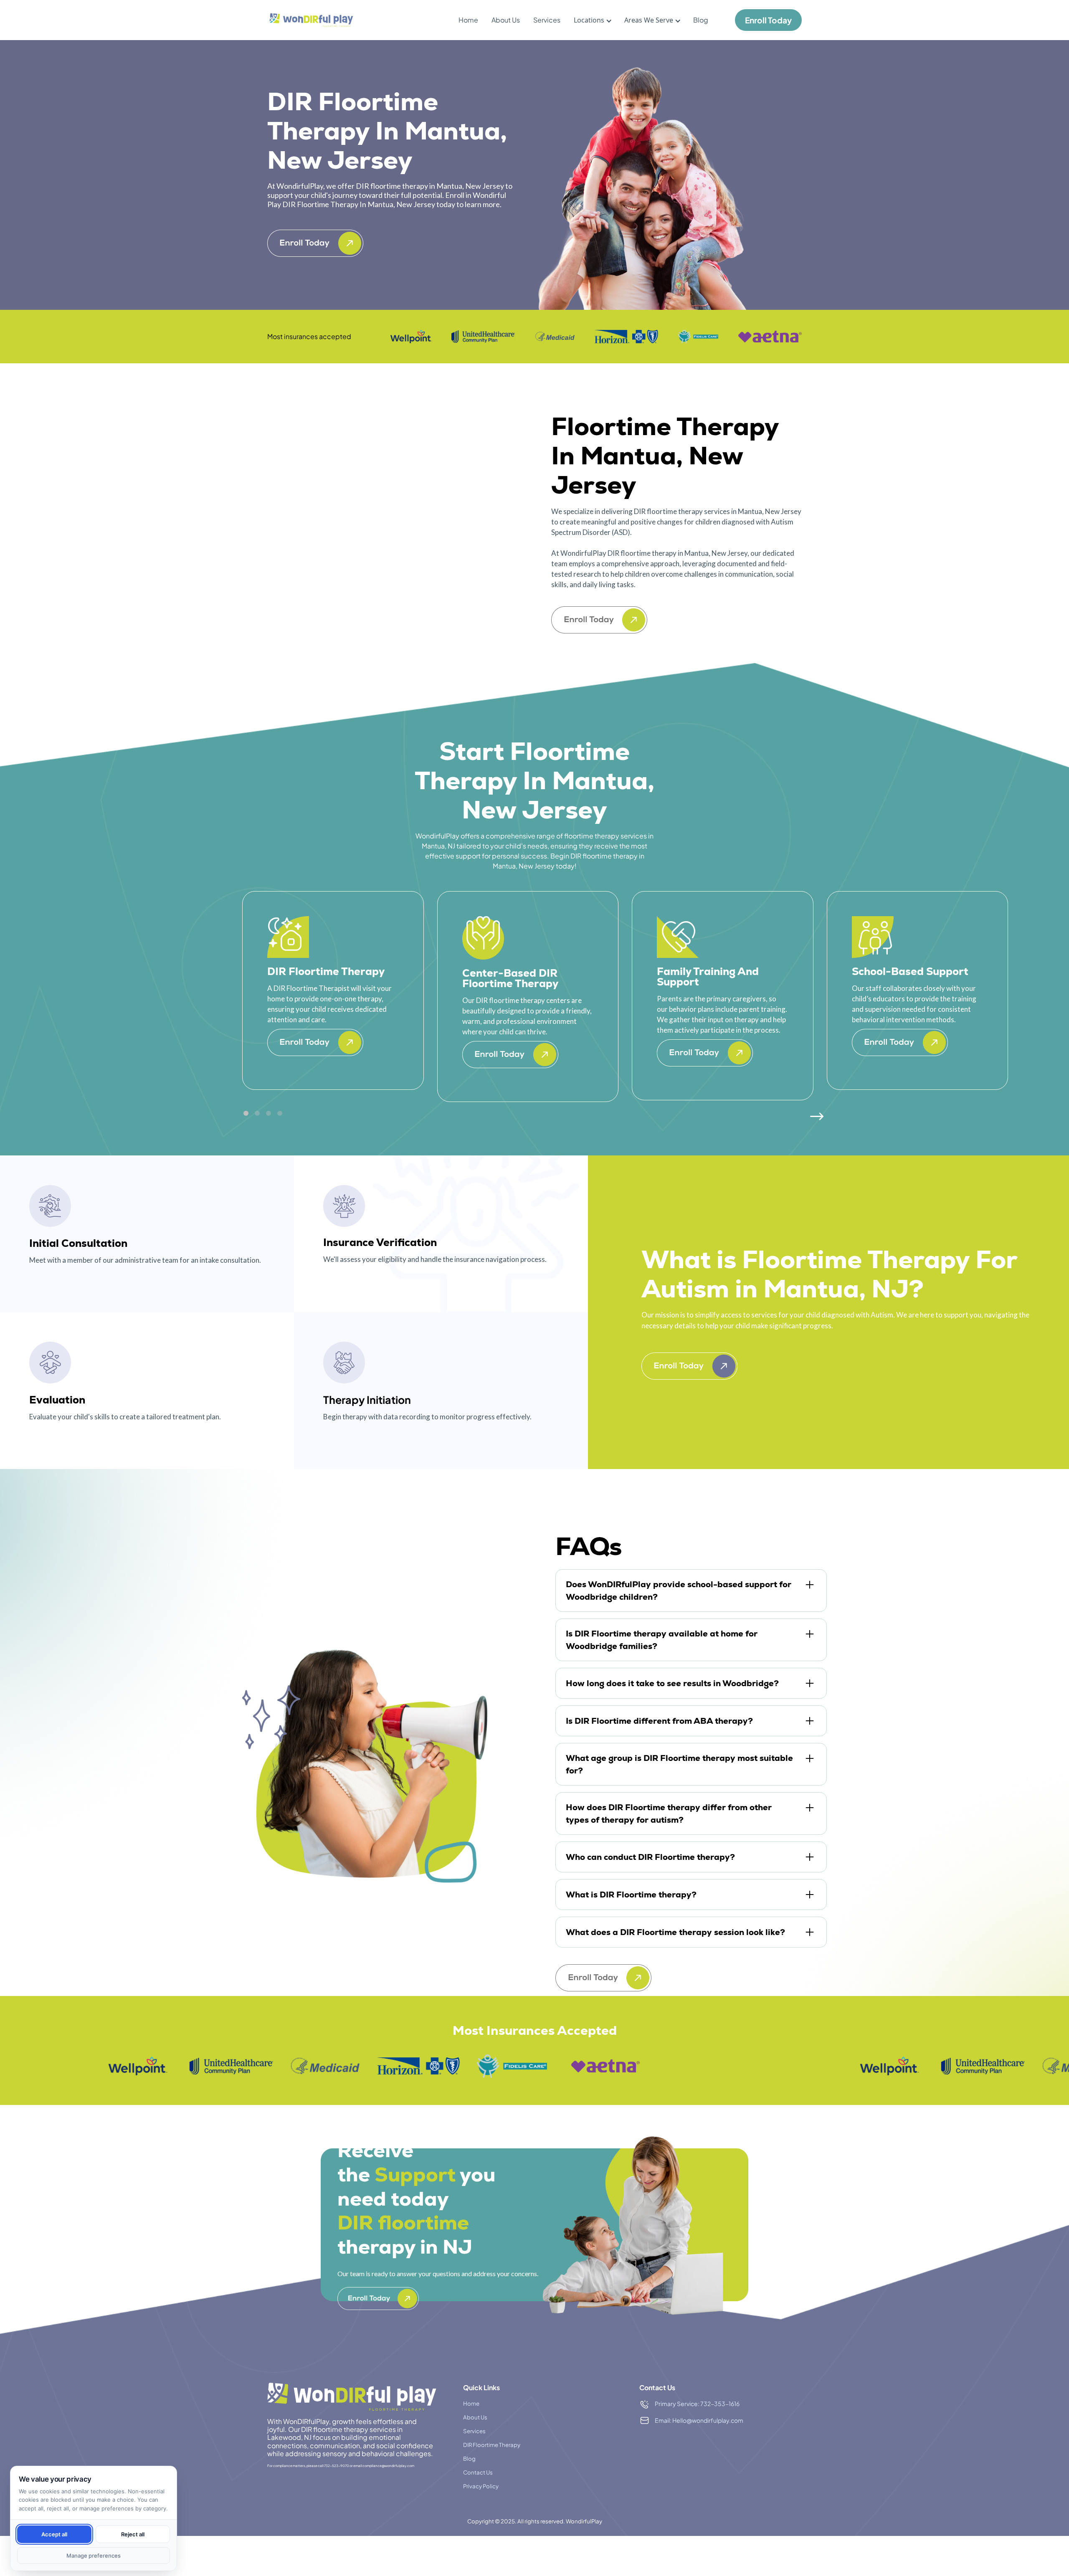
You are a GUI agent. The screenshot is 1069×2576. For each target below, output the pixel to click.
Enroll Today (768, 20)
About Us (506, 20)
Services (547, 20)
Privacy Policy (481, 2486)
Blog (701, 20)
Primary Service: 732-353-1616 (697, 2404)
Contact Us (478, 2472)
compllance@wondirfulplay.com (388, 2466)
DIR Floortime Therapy (492, 2445)
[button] (589, 20)
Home (468, 20)
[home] (311, 20)
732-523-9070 (337, 2466)
